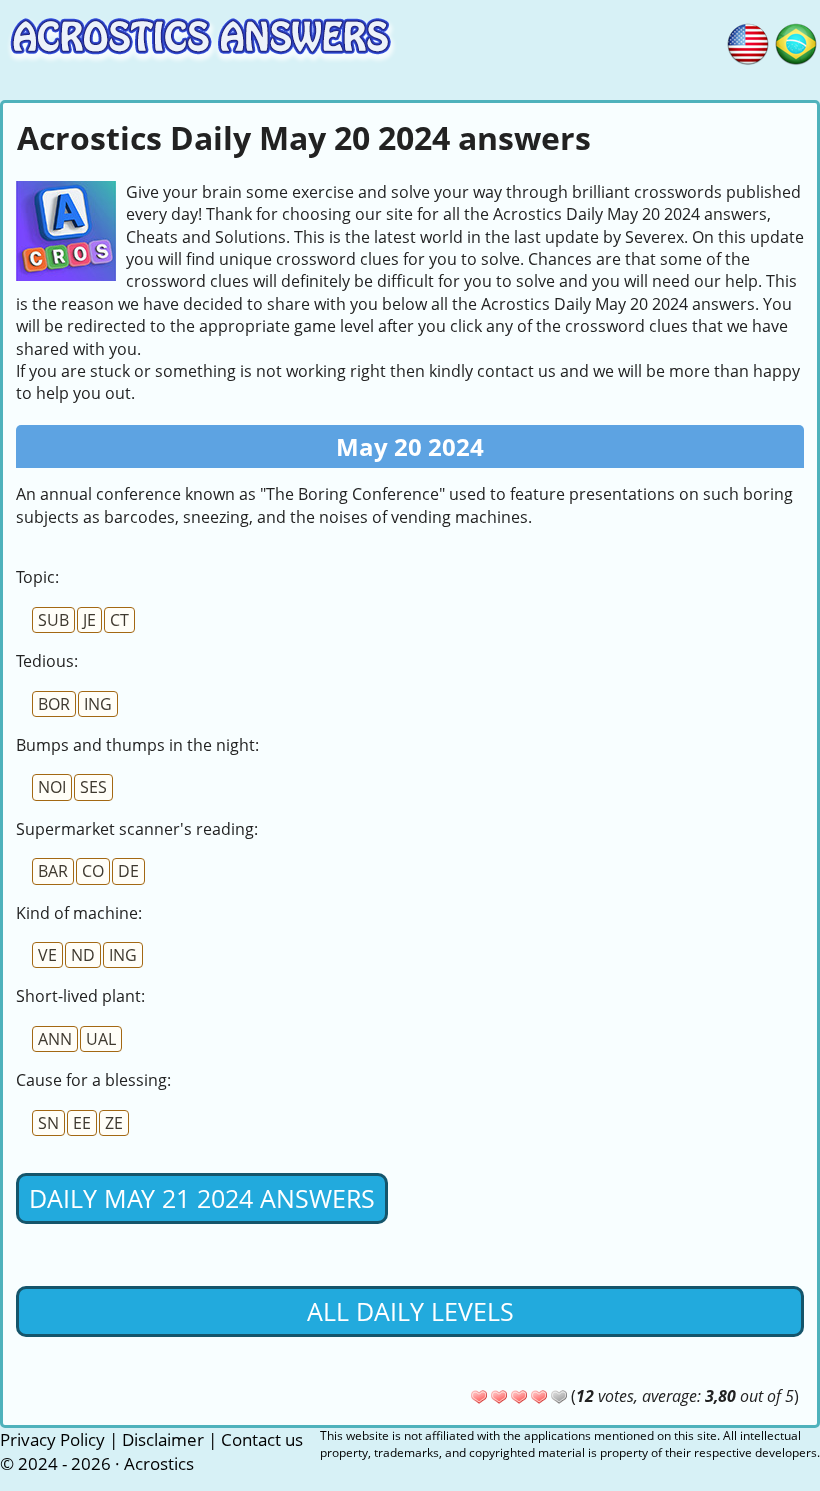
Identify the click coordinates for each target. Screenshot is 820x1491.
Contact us (262, 1439)
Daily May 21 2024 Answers (202, 1198)
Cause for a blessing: (93, 1080)
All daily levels (410, 1311)
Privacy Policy (52, 1439)
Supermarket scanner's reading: (137, 829)
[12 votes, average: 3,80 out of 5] (479, 1397)
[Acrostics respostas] (796, 41)
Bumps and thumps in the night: (137, 745)
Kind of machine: (79, 913)
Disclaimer (163, 1439)
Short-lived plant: (80, 996)
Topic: (37, 577)
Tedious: (47, 661)
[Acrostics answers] (748, 41)
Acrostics (159, 1463)
